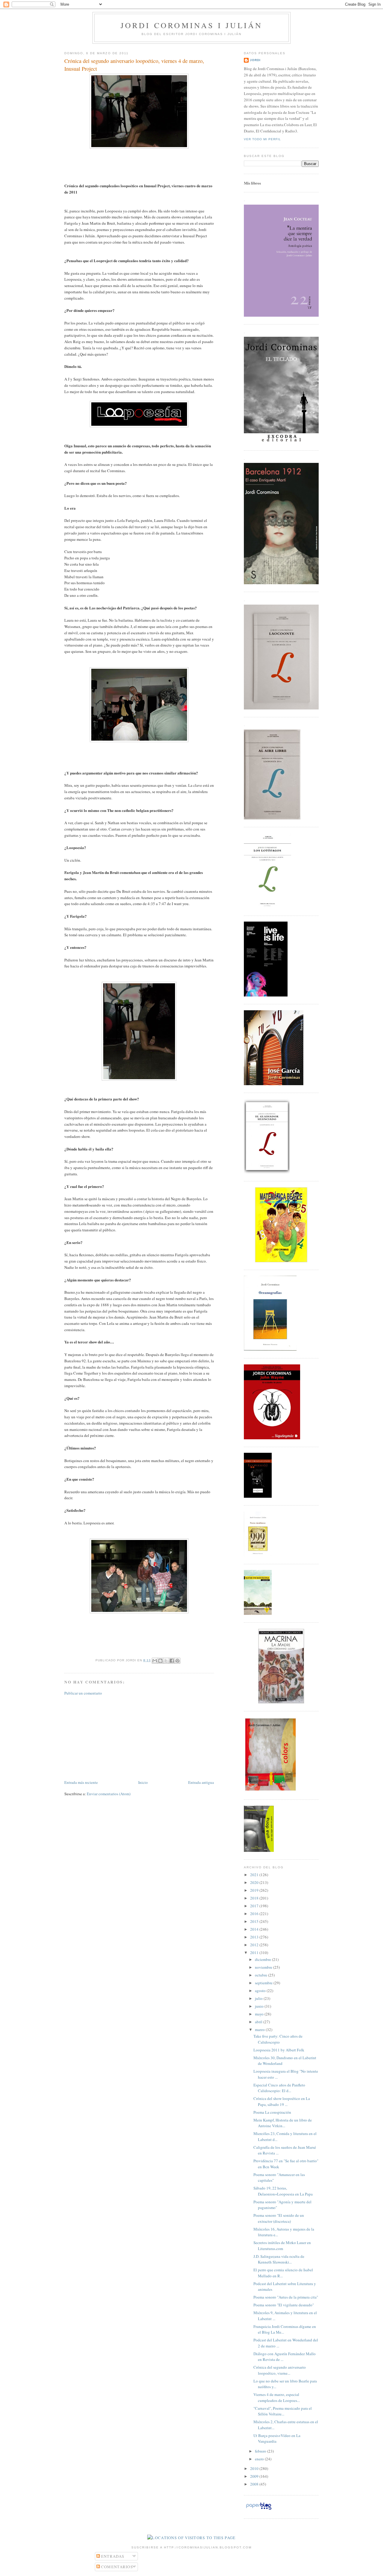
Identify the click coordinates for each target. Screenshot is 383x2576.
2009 (255, 2476)
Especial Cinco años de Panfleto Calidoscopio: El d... (279, 2088)
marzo (260, 2030)
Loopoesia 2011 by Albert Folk (279, 2050)
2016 (255, 1914)
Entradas (112, 2556)
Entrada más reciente (81, 1782)
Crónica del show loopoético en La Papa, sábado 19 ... (282, 2101)
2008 (255, 2484)
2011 (255, 1953)
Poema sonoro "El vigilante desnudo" (284, 2305)
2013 (255, 1937)
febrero (261, 2451)
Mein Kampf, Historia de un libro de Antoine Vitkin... (283, 2123)
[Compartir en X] (166, 1661)
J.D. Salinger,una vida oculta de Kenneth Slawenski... (279, 2259)
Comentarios (117, 2567)
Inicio (143, 1782)
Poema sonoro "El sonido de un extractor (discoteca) (279, 2218)
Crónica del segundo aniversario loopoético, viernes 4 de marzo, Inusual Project (134, 65)
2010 (255, 2468)
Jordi (255, 60)
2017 (255, 1906)
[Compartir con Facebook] (172, 1661)
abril (259, 2022)
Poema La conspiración (272, 2112)
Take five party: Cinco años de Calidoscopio (278, 2039)
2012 (255, 1945)
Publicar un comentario (83, 1693)
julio (259, 1998)
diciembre (263, 1959)
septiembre (264, 1983)
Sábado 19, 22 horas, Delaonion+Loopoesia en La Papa (283, 2191)
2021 (255, 1875)
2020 (255, 1882)
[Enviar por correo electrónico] (155, 1661)
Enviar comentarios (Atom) (109, 1794)
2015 (255, 1921)
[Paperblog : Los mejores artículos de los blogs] (259, 2509)
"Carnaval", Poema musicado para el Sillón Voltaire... (283, 2411)
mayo (260, 2014)
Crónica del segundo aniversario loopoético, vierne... (280, 2370)
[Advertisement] (109, 1737)
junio (260, 2006)
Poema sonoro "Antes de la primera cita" (286, 2297)
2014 (255, 1929)
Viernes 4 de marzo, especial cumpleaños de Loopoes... (277, 2397)
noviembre (264, 1967)
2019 (255, 1890)
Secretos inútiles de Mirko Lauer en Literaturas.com (282, 2246)
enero (260, 2459)
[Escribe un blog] (160, 1661)
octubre (262, 1975)
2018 (255, 1898)
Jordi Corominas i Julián (192, 25)
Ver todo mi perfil (262, 139)
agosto (261, 1991)
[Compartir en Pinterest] (177, 1661)
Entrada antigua (201, 1782)
